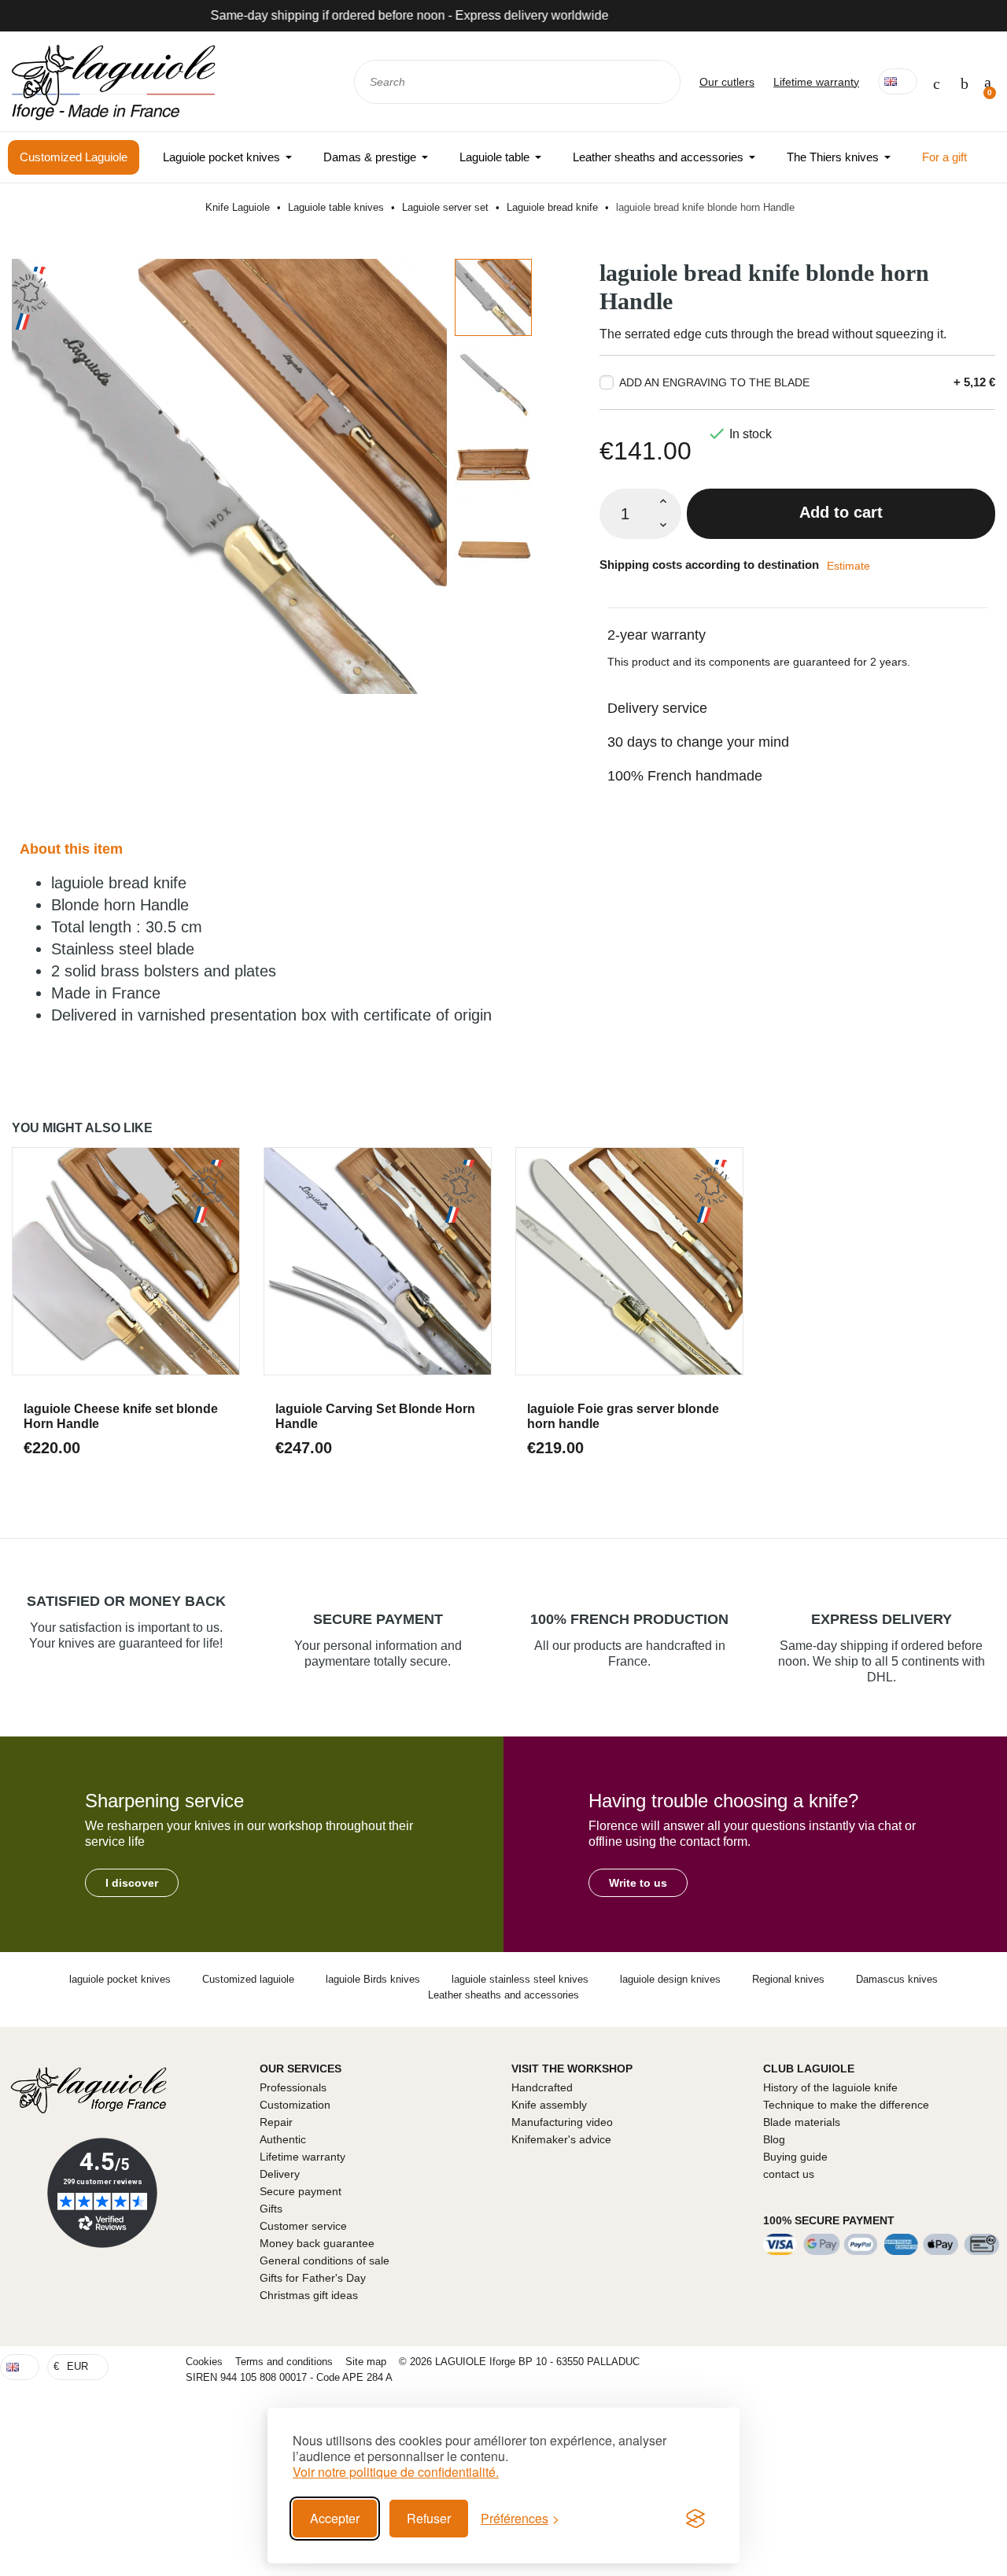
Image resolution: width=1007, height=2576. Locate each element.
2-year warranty (657, 635)
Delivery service (657, 708)
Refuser (429, 2518)
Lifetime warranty (816, 82)
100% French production (629, 1619)
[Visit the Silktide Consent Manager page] (695, 2519)
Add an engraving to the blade (714, 382)
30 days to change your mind (698, 742)
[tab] (797, 625)
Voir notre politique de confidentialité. (396, 2472)
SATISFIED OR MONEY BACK (126, 1601)
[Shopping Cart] (988, 82)
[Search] (658, 82)
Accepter (335, 2518)
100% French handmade (685, 776)
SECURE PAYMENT (378, 1619)
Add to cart (841, 512)
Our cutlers (727, 82)
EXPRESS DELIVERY (882, 1619)
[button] (132, 1883)
